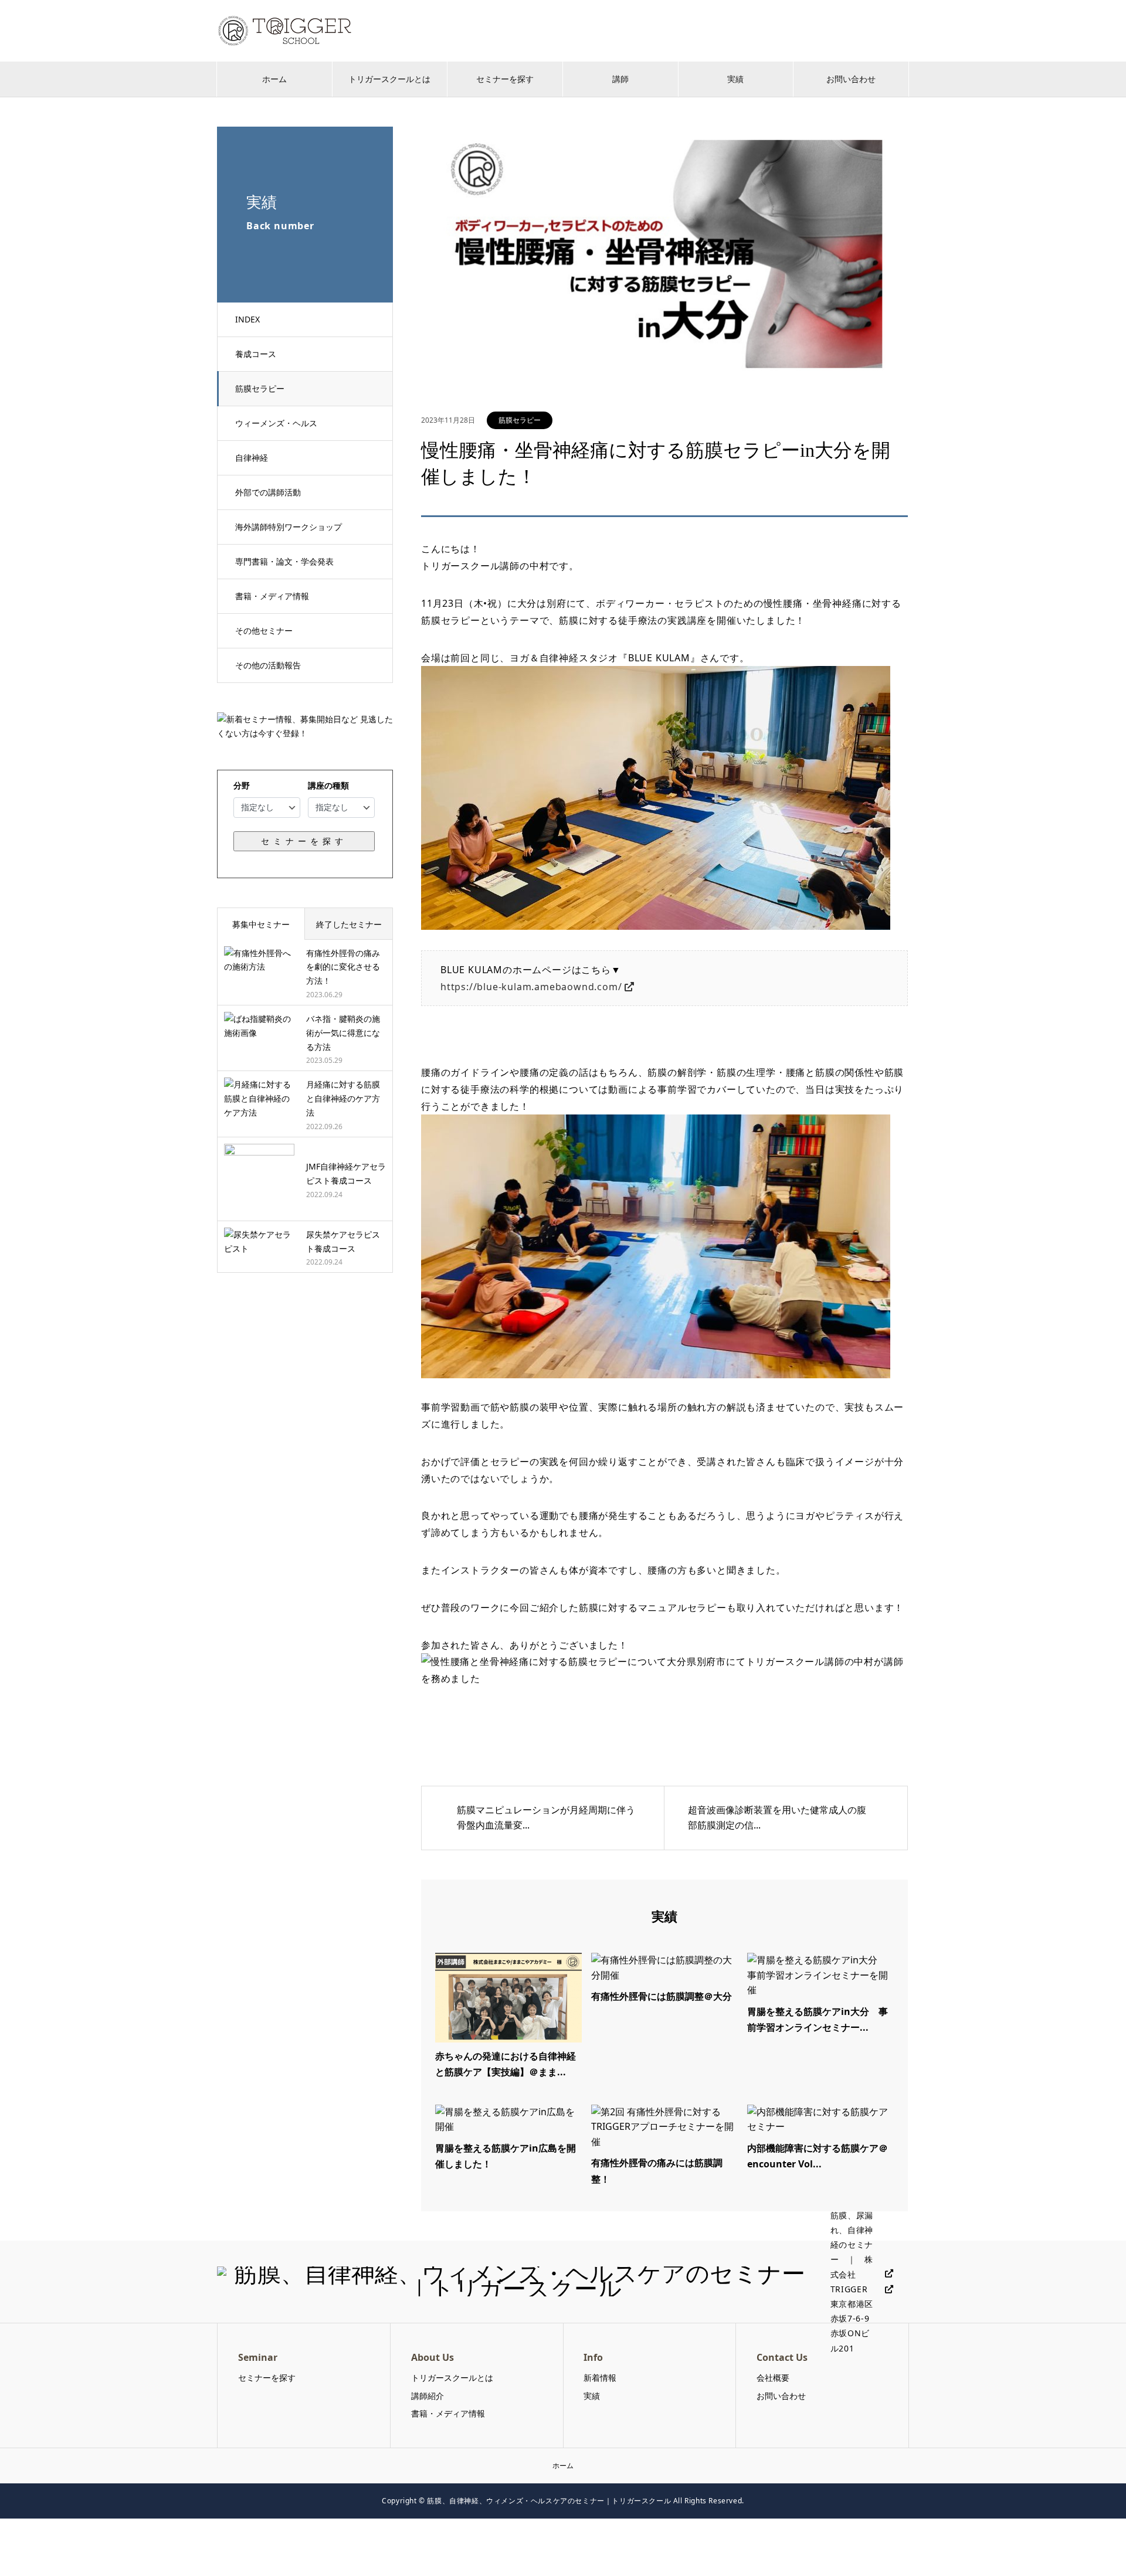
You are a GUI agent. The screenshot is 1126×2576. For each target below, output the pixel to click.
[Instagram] (885, 2290)
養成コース (256, 354)
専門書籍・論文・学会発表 (284, 561)
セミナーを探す (505, 79)
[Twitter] (885, 2274)
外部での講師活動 (268, 492)
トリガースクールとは (389, 79)
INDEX (247, 319)
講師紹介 (428, 2396)
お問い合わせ (851, 79)
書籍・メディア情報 (272, 596)
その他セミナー (264, 631)
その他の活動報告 (268, 665)
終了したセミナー (349, 924)
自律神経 (252, 458)
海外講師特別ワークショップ (289, 527)
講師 (620, 79)
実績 (735, 79)
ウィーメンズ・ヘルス (276, 423)
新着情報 (600, 2378)
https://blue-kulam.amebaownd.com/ (531, 987)
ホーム (274, 79)
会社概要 (773, 2378)
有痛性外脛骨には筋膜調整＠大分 (662, 1996)
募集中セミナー (261, 924)
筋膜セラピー (260, 388)
